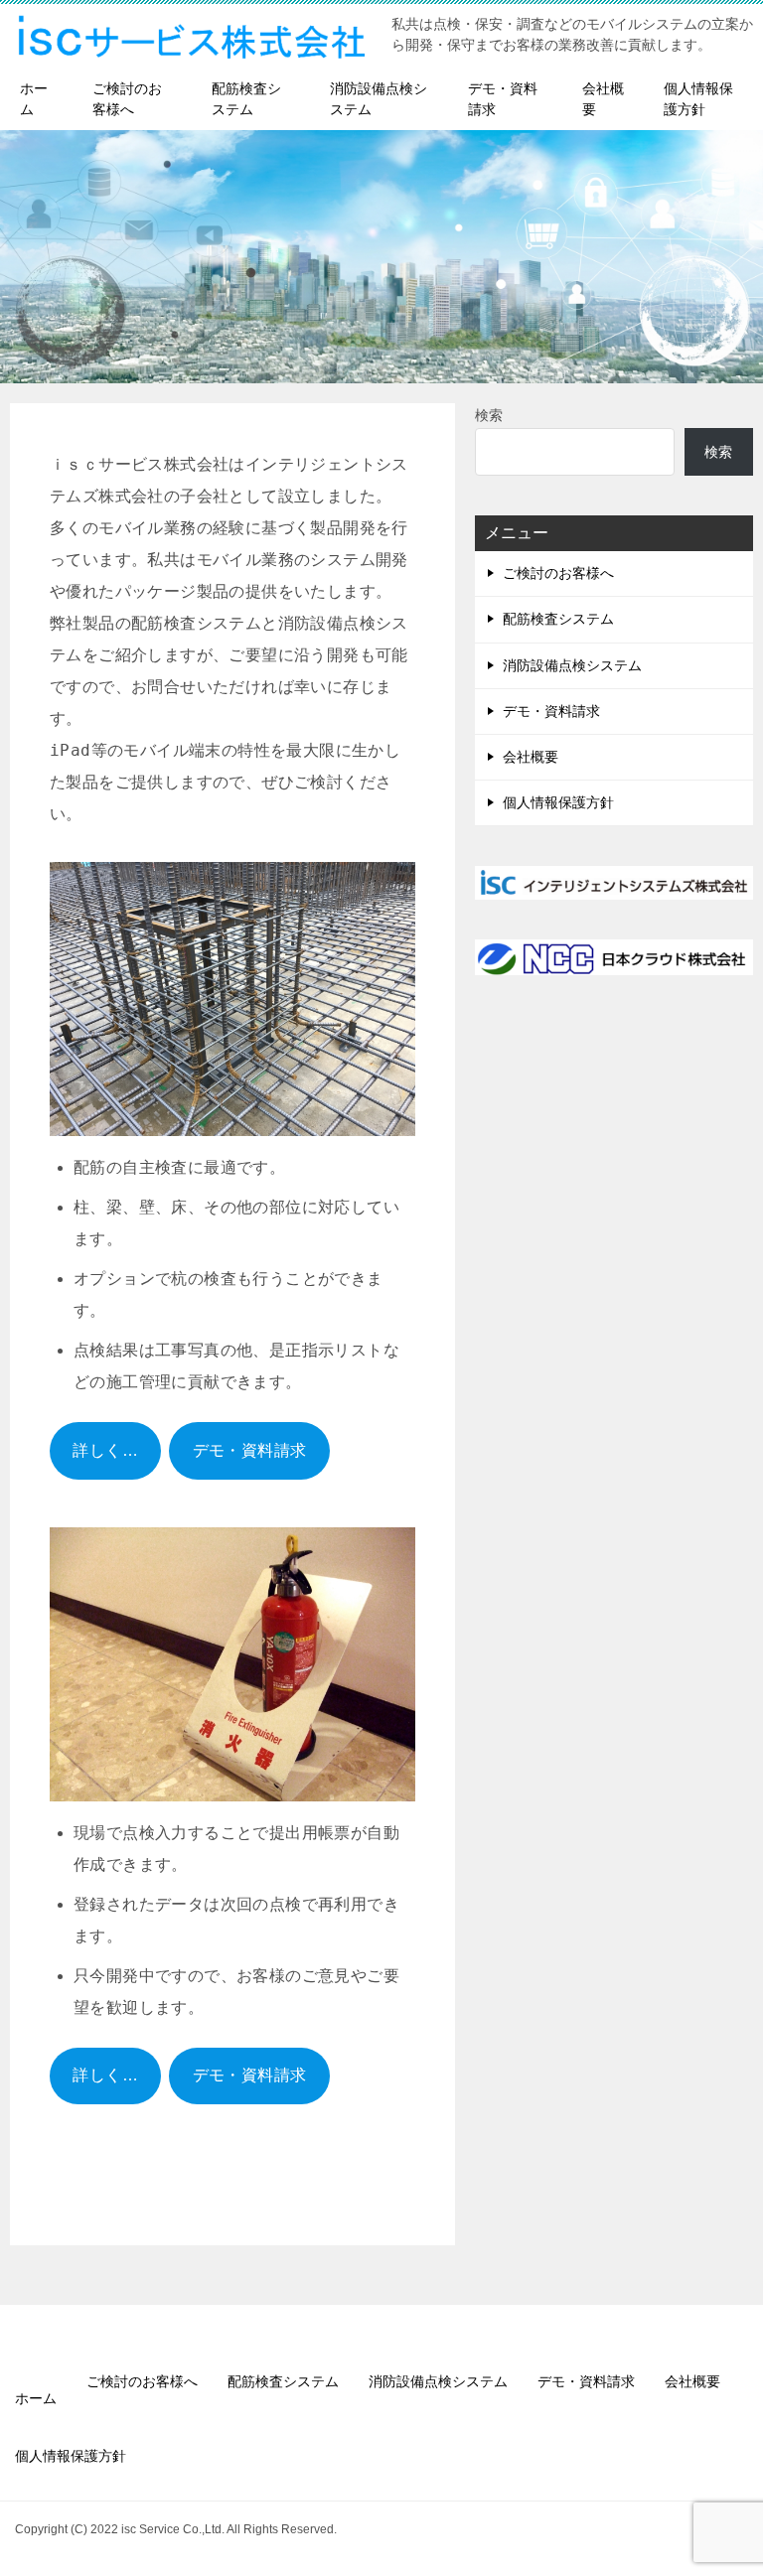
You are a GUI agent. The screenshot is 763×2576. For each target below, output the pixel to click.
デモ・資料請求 (503, 99)
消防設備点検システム (379, 99)
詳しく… (105, 1450)
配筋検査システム (246, 99)
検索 (489, 415)
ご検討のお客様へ (127, 99)
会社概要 (603, 99)
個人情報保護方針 (698, 99)
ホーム (34, 99)
